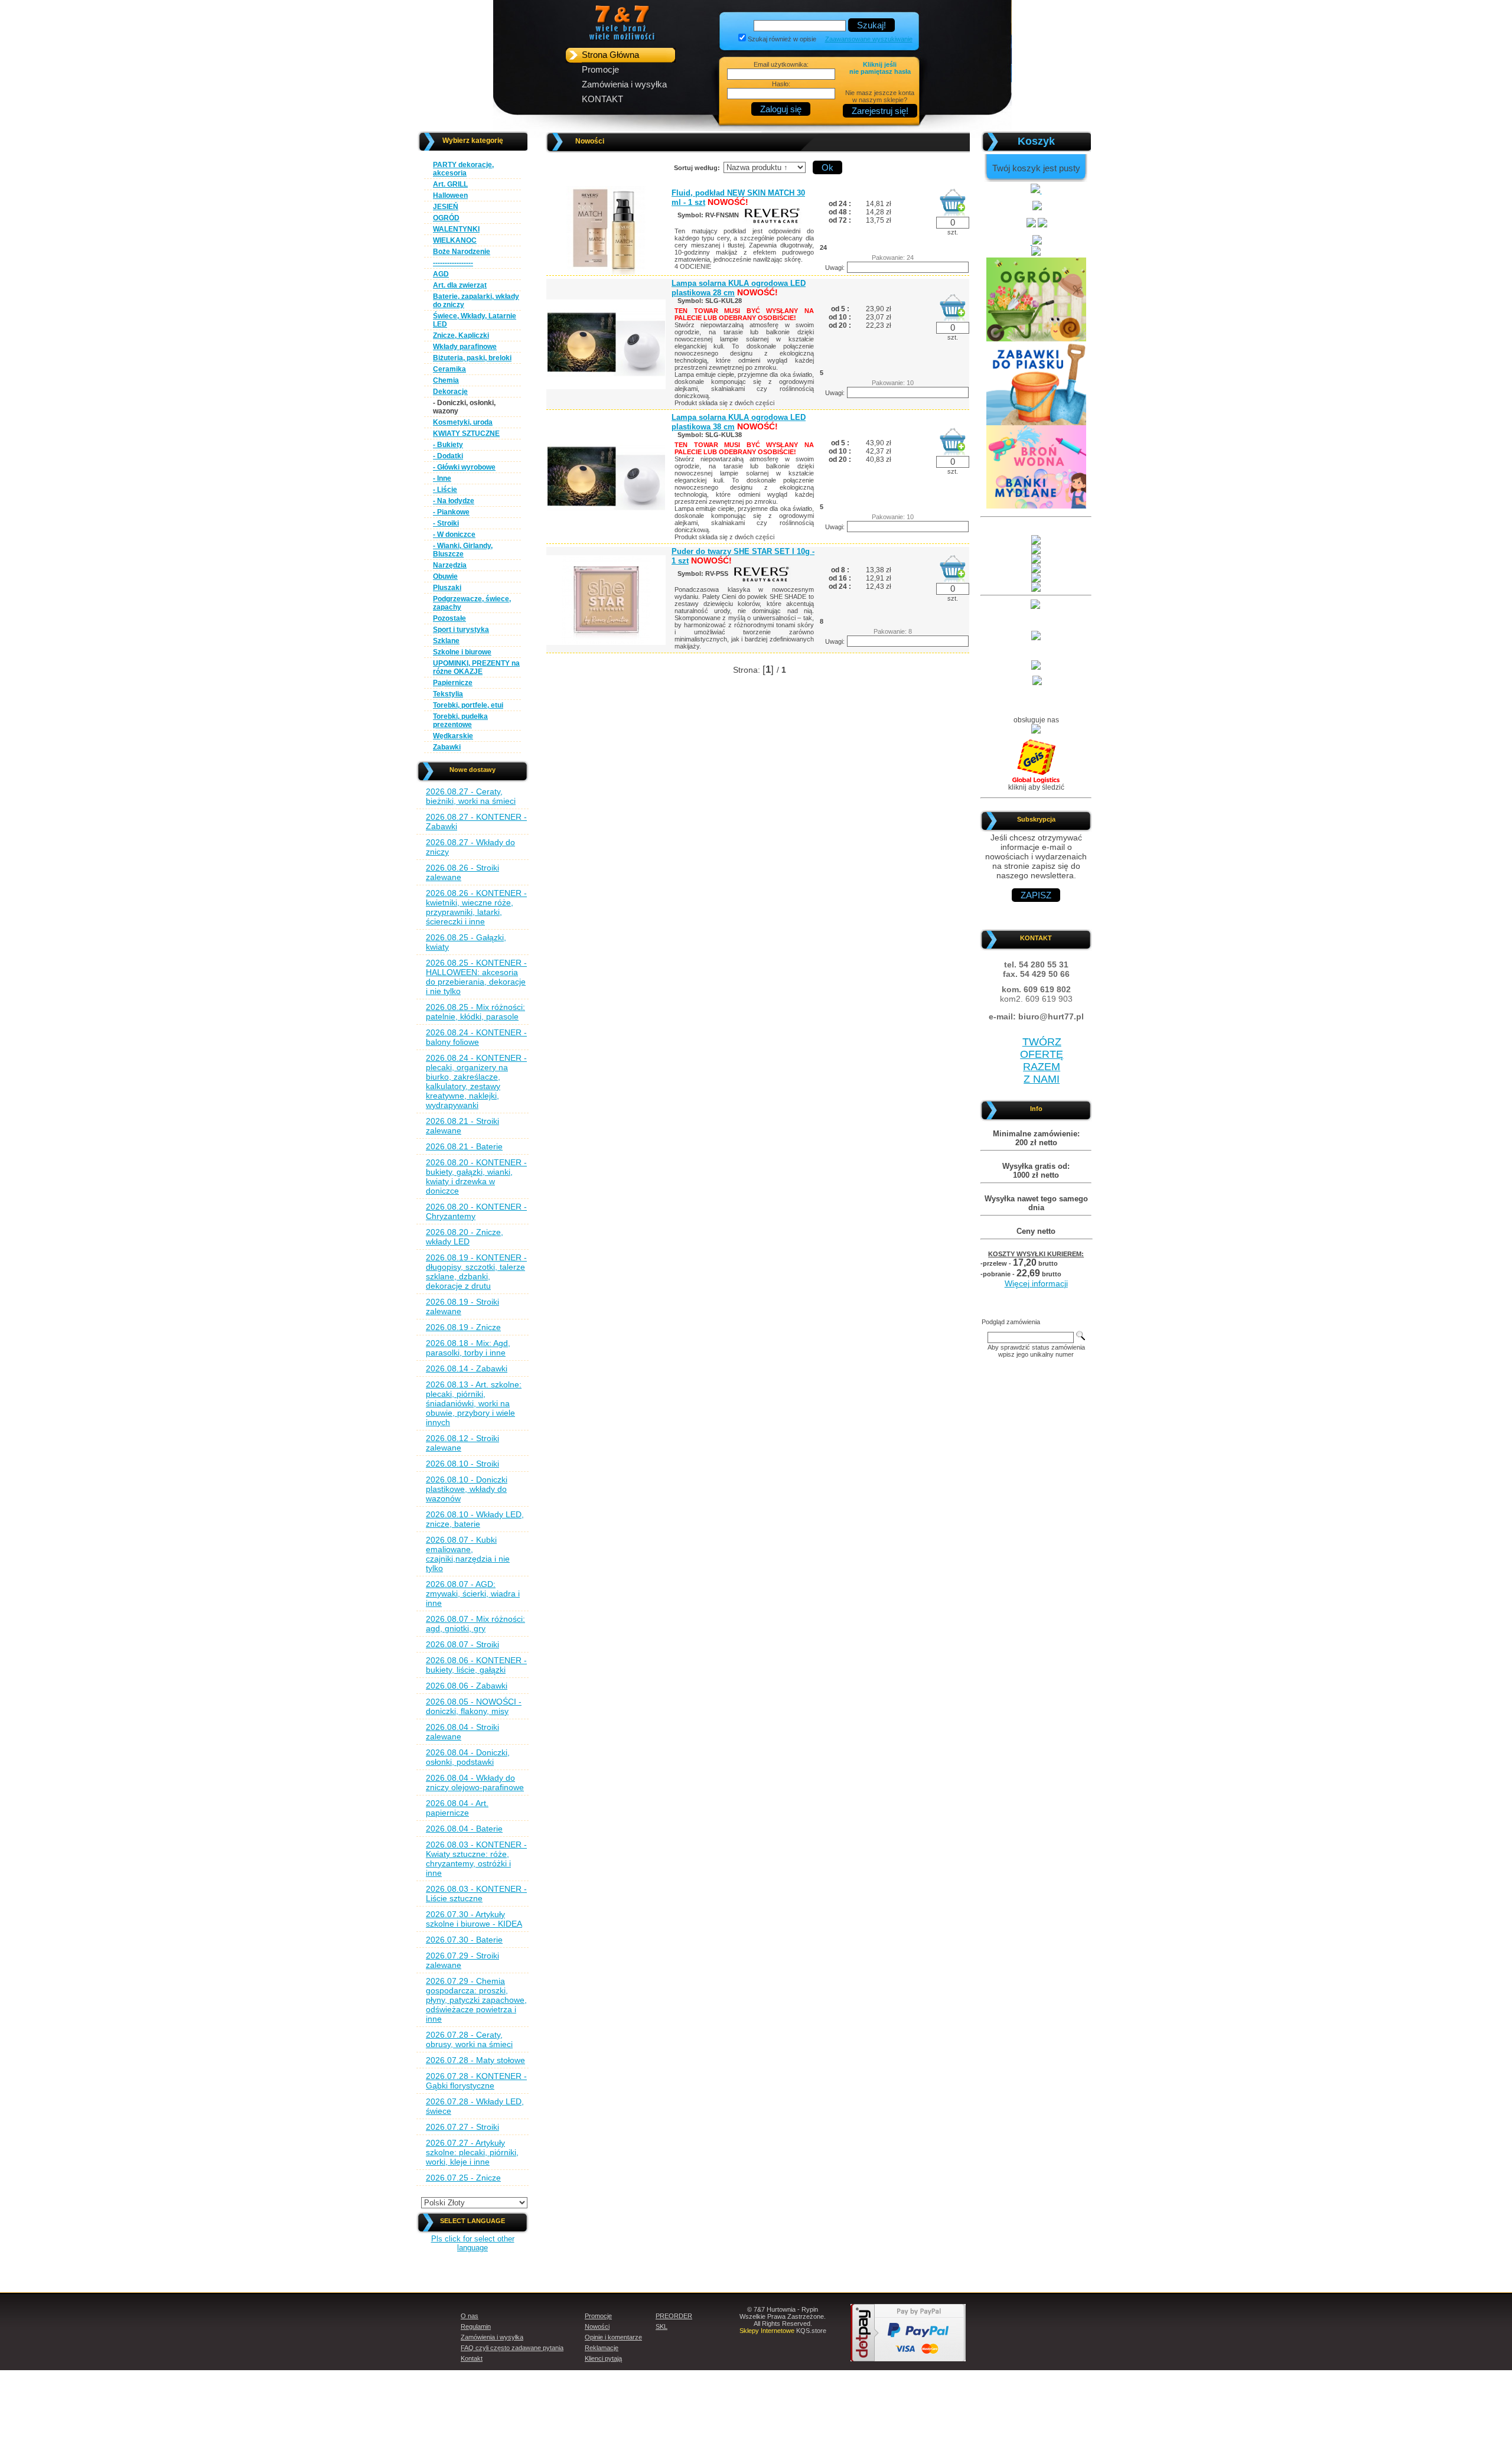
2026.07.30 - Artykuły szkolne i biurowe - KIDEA (474, 1919)
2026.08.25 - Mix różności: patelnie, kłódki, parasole (475, 1012)
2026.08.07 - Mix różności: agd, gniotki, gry (475, 1624)
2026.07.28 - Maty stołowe (475, 2060)
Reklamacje (602, 2348)
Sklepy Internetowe (767, 2331)
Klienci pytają (603, 2358)
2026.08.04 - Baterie (464, 1829)
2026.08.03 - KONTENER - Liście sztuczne (476, 1894)
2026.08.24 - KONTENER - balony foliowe (476, 1037)
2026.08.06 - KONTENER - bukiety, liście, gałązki (476, 1665)
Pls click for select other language (473, 2243)
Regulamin (476, 2326)
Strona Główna (610, 55)
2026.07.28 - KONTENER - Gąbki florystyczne (476, 2081)
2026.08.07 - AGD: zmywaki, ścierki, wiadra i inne (473, 1594)
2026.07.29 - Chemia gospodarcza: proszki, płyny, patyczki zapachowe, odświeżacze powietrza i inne (476, 2000)
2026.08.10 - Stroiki (462, 1464)
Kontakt (472, 2358)
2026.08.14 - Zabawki (467, 1368)
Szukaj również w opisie (782, 39)
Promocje (600, 69)
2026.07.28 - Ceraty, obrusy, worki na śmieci (469, 2039)
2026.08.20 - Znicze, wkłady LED (465, 1237)
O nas (470, 2316)
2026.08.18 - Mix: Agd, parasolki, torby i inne (468, 1348)
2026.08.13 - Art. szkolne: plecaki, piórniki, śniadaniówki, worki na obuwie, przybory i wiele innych (474, 1403)
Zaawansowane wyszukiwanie (869, 39)
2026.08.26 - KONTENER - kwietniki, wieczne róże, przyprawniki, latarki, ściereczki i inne (476, 907)
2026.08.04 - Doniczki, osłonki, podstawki (468, 1757)
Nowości (597, 2326)
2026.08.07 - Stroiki (462, 1644)
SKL (661, 2326)
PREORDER (674, 2316)
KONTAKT (602, 99)
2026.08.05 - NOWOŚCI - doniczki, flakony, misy (474, 1706)
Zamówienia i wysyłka (624, 84)
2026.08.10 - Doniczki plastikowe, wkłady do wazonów (467, 1489)
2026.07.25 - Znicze (463, 2178)
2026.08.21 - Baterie (464, 1146)
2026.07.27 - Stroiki (462, 2127)
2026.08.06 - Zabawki (467, 1686)
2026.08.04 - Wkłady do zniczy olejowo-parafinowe (475, 1783)
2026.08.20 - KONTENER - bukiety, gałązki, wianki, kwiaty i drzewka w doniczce (476, 1177)
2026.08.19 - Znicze (463, 1327)
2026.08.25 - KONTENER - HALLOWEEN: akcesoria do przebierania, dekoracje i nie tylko (476, 977)
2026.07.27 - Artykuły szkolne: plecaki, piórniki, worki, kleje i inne (472, 2152)
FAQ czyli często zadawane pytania (512, 2348)
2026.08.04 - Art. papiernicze (457, 1808)
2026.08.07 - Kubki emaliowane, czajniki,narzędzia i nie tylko (468, 1554)
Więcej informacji (1036, 1283)
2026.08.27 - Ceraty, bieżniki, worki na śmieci (471, 796)
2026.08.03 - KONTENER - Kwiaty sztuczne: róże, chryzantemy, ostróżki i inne (476, 1859)
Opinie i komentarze (613, 2337)
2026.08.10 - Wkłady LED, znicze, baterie (475, 1519)
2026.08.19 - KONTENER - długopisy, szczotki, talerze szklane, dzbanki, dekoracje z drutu (476, 1272)
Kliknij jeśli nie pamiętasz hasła (880, 68)
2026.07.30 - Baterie (464, 1940)
